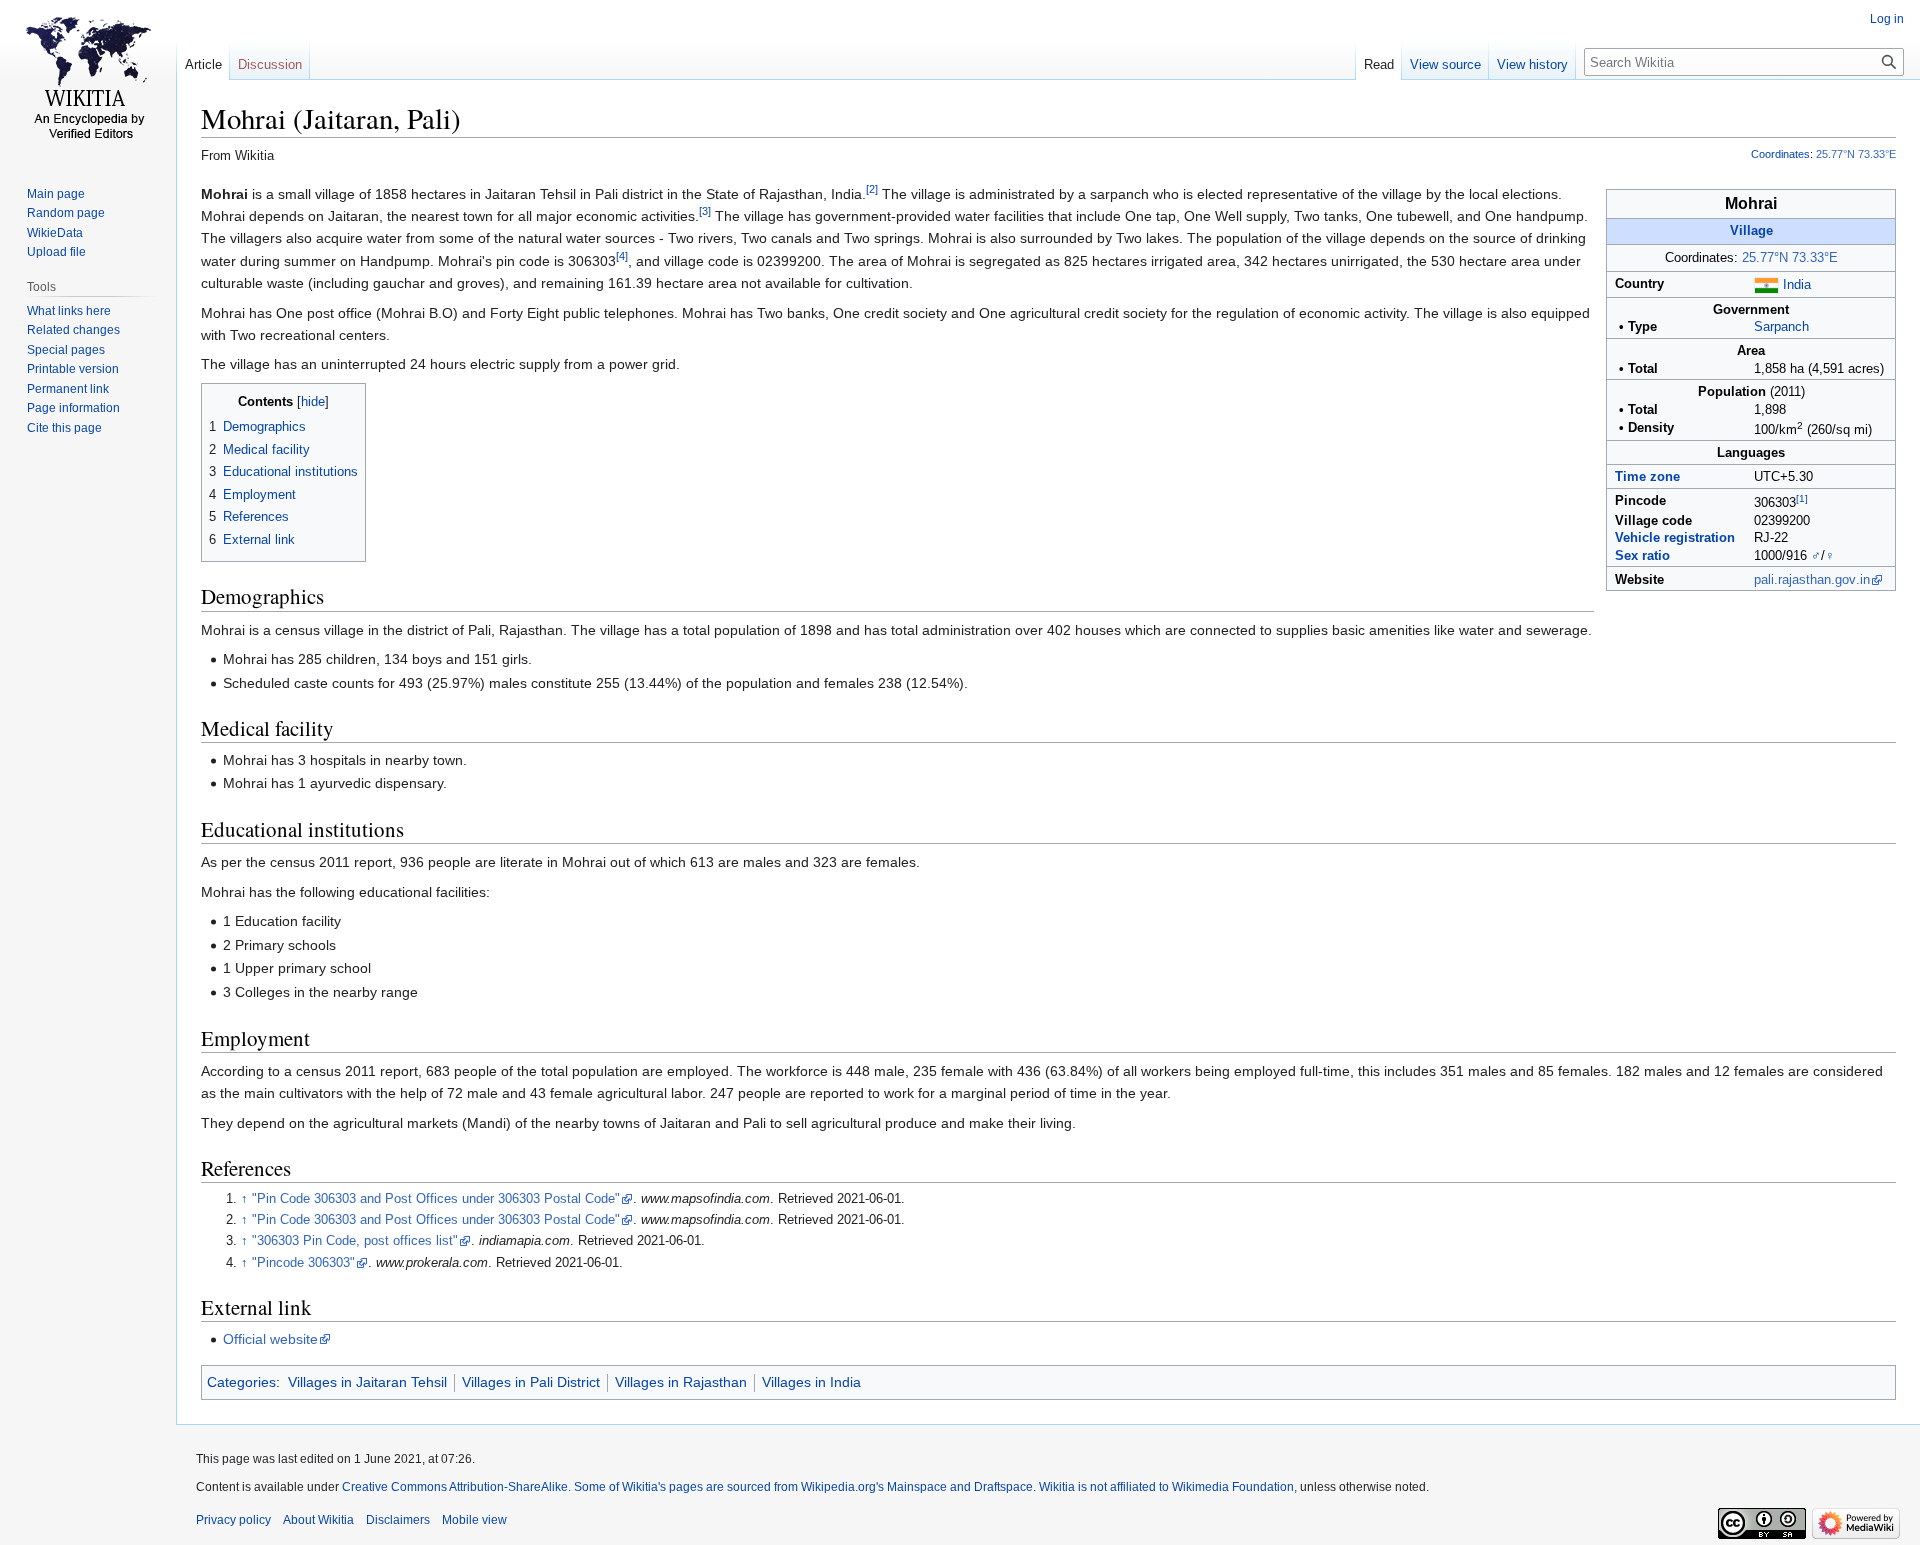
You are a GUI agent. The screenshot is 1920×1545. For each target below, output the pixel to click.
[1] (1802, 498)
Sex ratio (1642, 556)
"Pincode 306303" (303, 1263)
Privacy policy (233, 1520)
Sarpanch (1781, 327)
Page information (73, 408)
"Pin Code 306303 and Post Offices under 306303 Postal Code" (436, 1199)
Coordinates (1780, 154)
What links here (69, 311)
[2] (872, 189)
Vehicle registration (1675, 538)
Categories (241, 1382)
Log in (1887, 19)
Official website (270, 1339)
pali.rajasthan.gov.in (1812, 580)
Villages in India (811, 1382)
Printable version (73, 369)
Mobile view (474, 1520)
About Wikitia (318, 1520)
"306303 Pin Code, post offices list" (355, 1241)
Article (203, 64)
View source (1445, 64)
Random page (66, 213)
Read (1379, 64)
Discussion (270, 64)
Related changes (73, 330)
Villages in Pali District (531, 1382)
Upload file (56, 252)
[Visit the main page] (88, 80)
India (1797, 285)
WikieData (55, 233)
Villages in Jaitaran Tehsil (367, 1382)
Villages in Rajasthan (681, 1382)
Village (1751, 231)
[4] (622, 256)
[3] (705, 211)
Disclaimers (398, 1520)
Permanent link (68, 389)
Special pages (66, 350)
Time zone (1647, 477)
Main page (56, 194)
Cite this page (64, 428)
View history (1532, 64)
